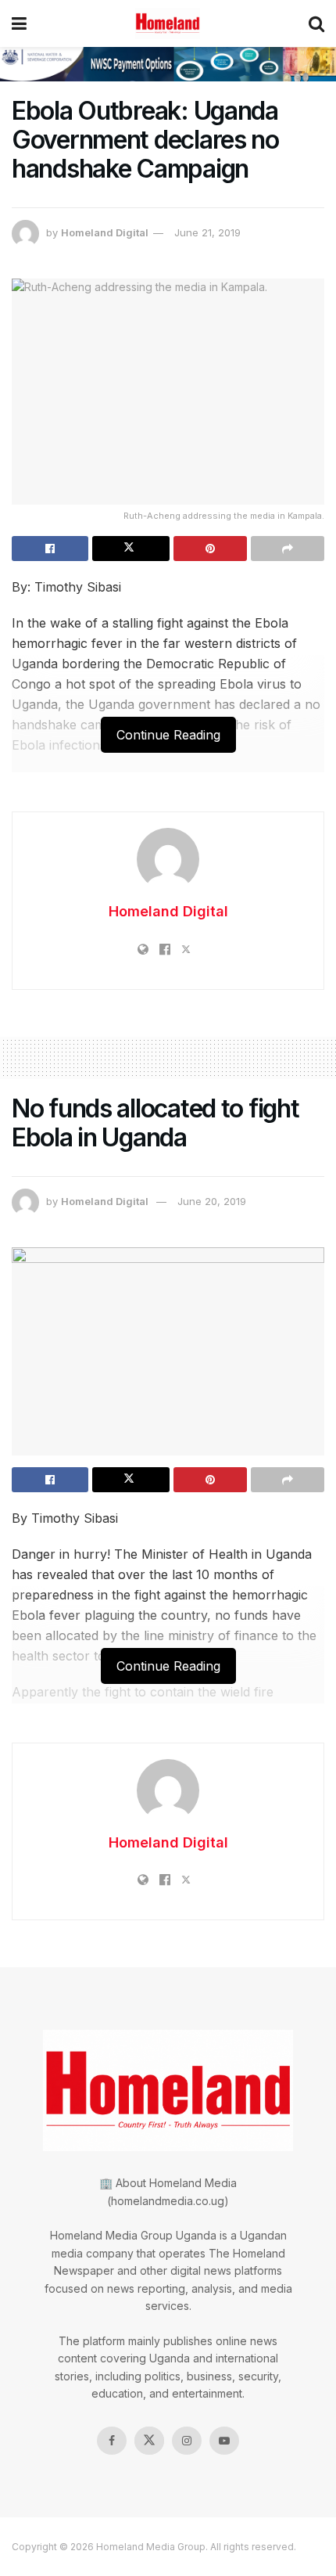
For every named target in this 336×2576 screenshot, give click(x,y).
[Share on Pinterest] (210, 549)
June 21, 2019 (207, 232)
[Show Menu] (19, 23)
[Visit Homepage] (168, 23)
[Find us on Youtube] (224, 2441)
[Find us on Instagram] (187, 2441)
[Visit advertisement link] (168, 64)
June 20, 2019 (212, 1201)
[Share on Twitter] (130, 549)
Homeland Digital (105, 232)
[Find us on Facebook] (112, 2441)
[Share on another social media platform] (288, 549)
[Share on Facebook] (50, 549)
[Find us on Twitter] (149, 2441)
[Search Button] (316, 23)
